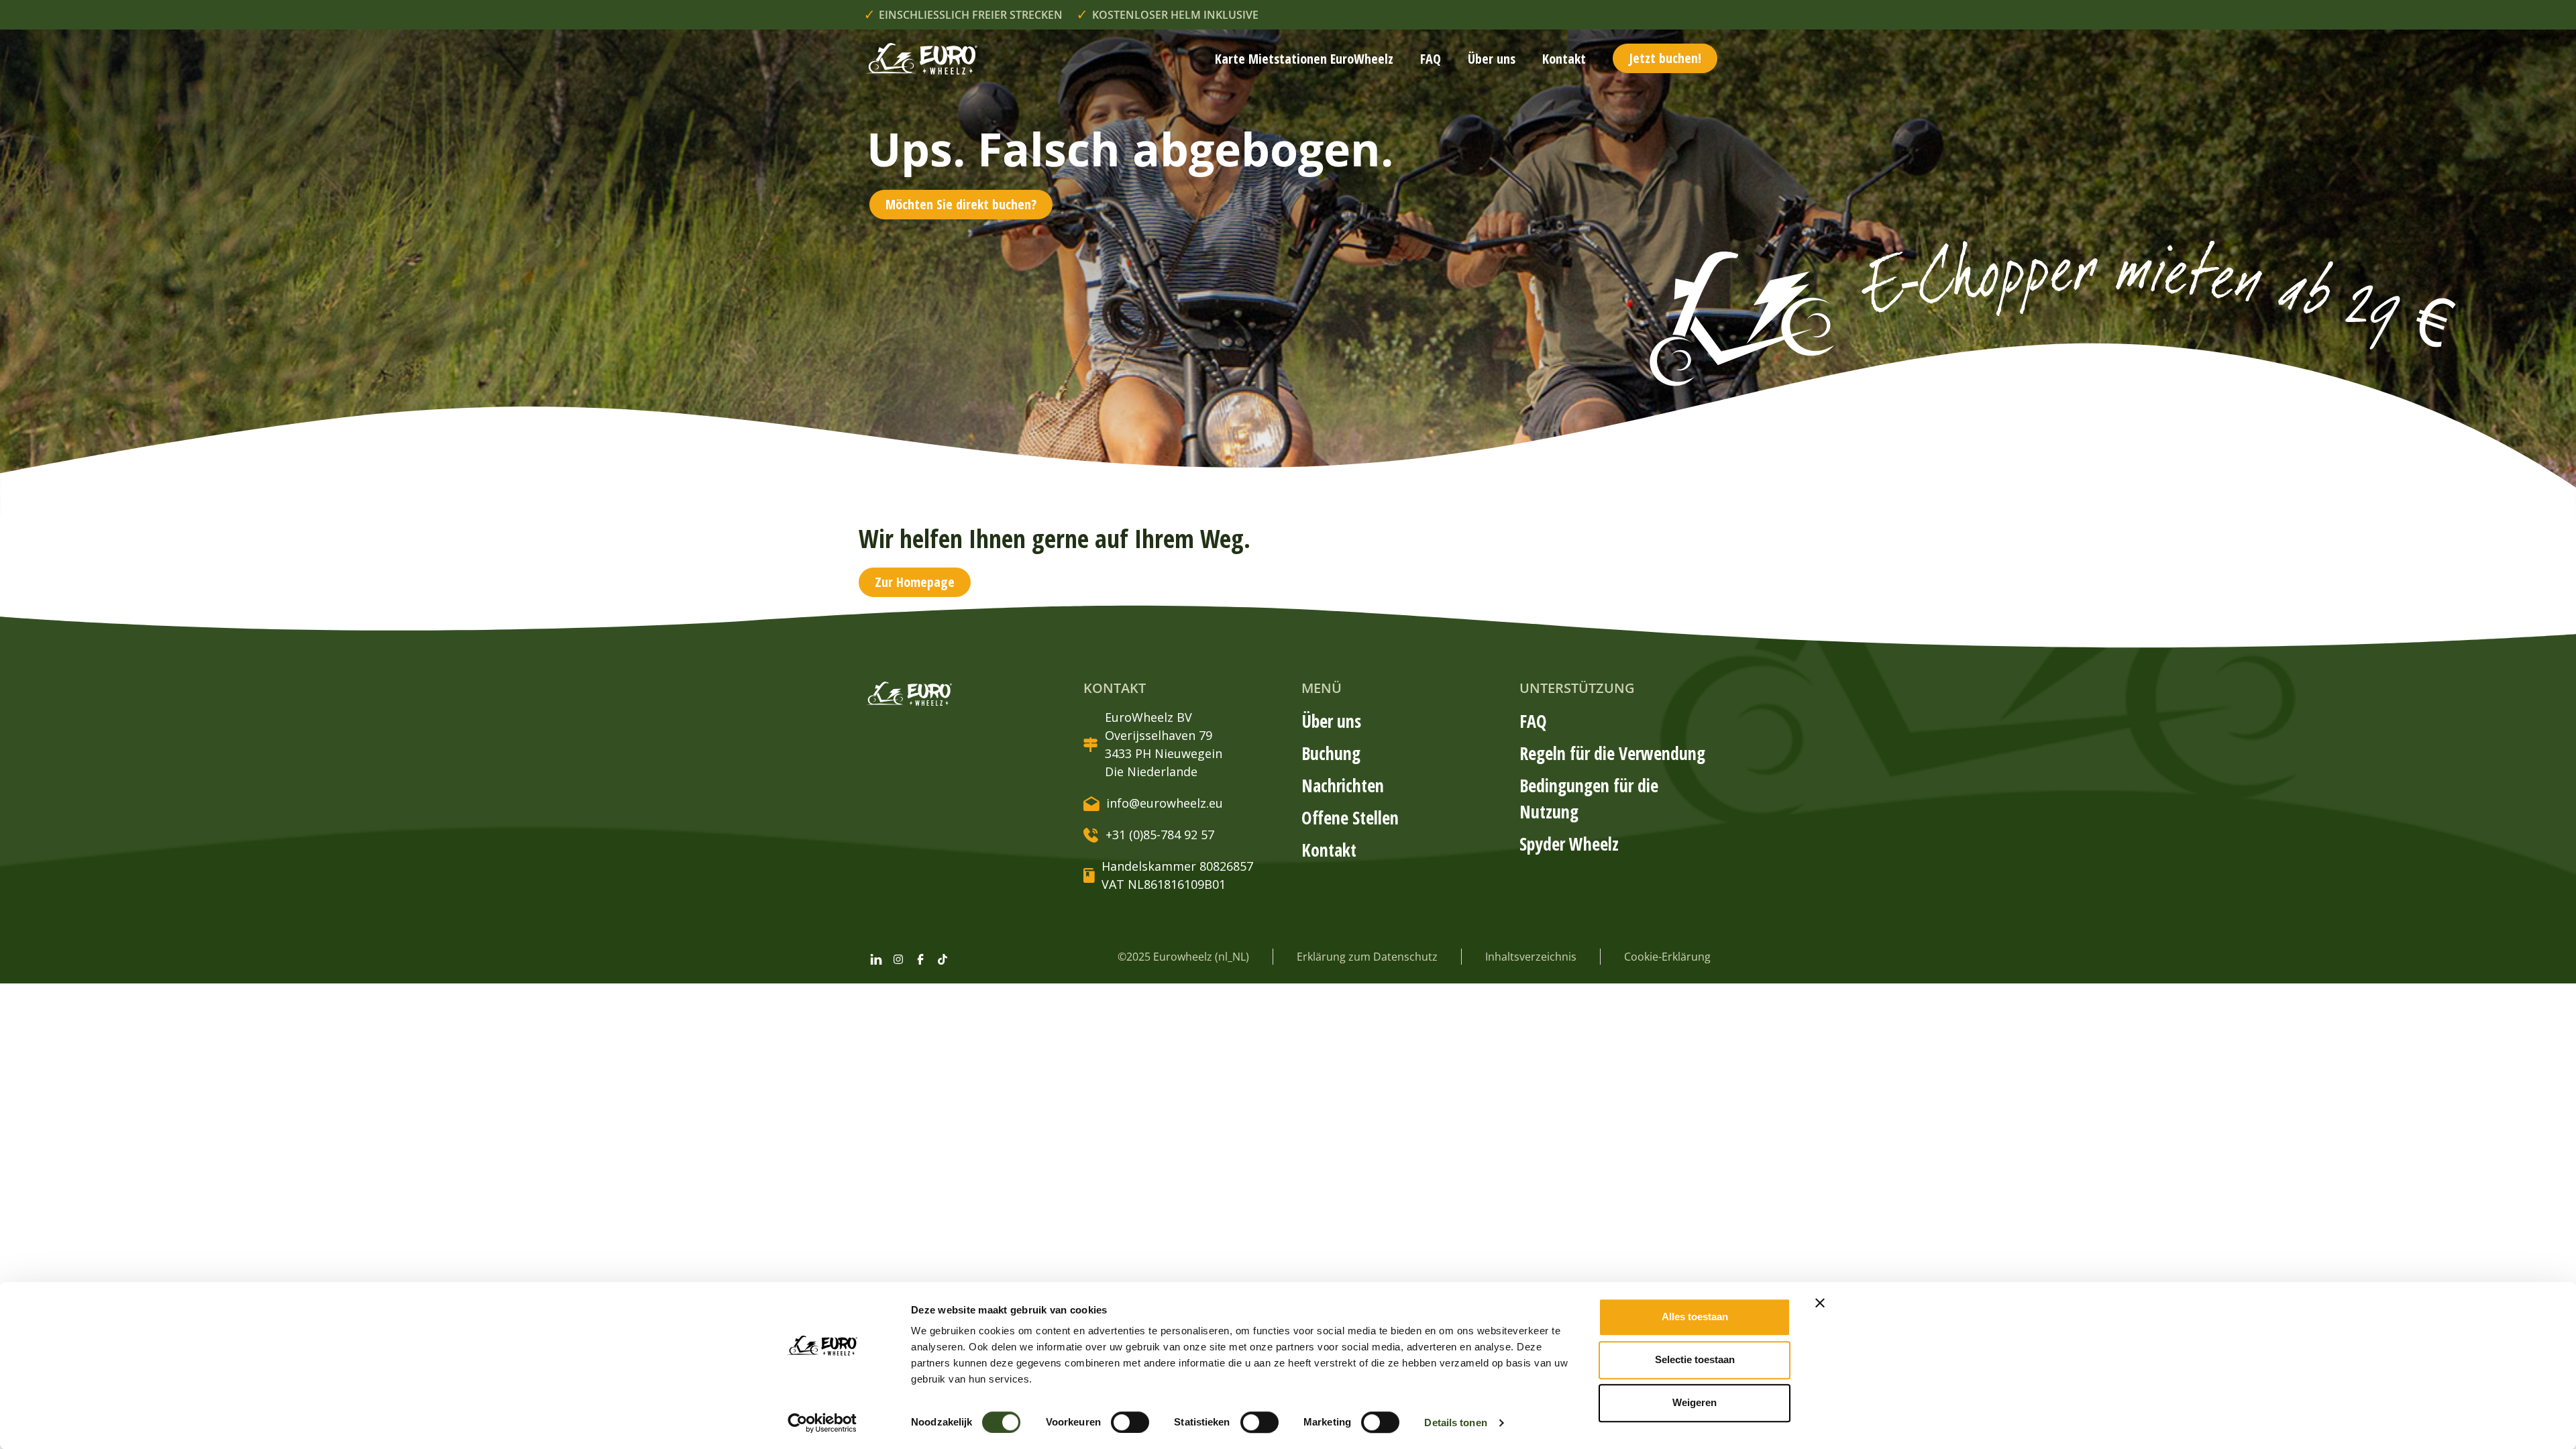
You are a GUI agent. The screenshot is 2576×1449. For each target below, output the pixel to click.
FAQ (1431, 59)
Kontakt (1564, 59)
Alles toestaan (1695, 1317)
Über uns (1492, 59)
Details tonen (1455, 1423)
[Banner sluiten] (1820, 1303)
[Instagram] (898, 959)
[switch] (1130, 1422)
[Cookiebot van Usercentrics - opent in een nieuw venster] (822, 1423)
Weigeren (1695, 1402)
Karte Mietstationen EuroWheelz (1304, 59)
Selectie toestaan (1695, 1359)
